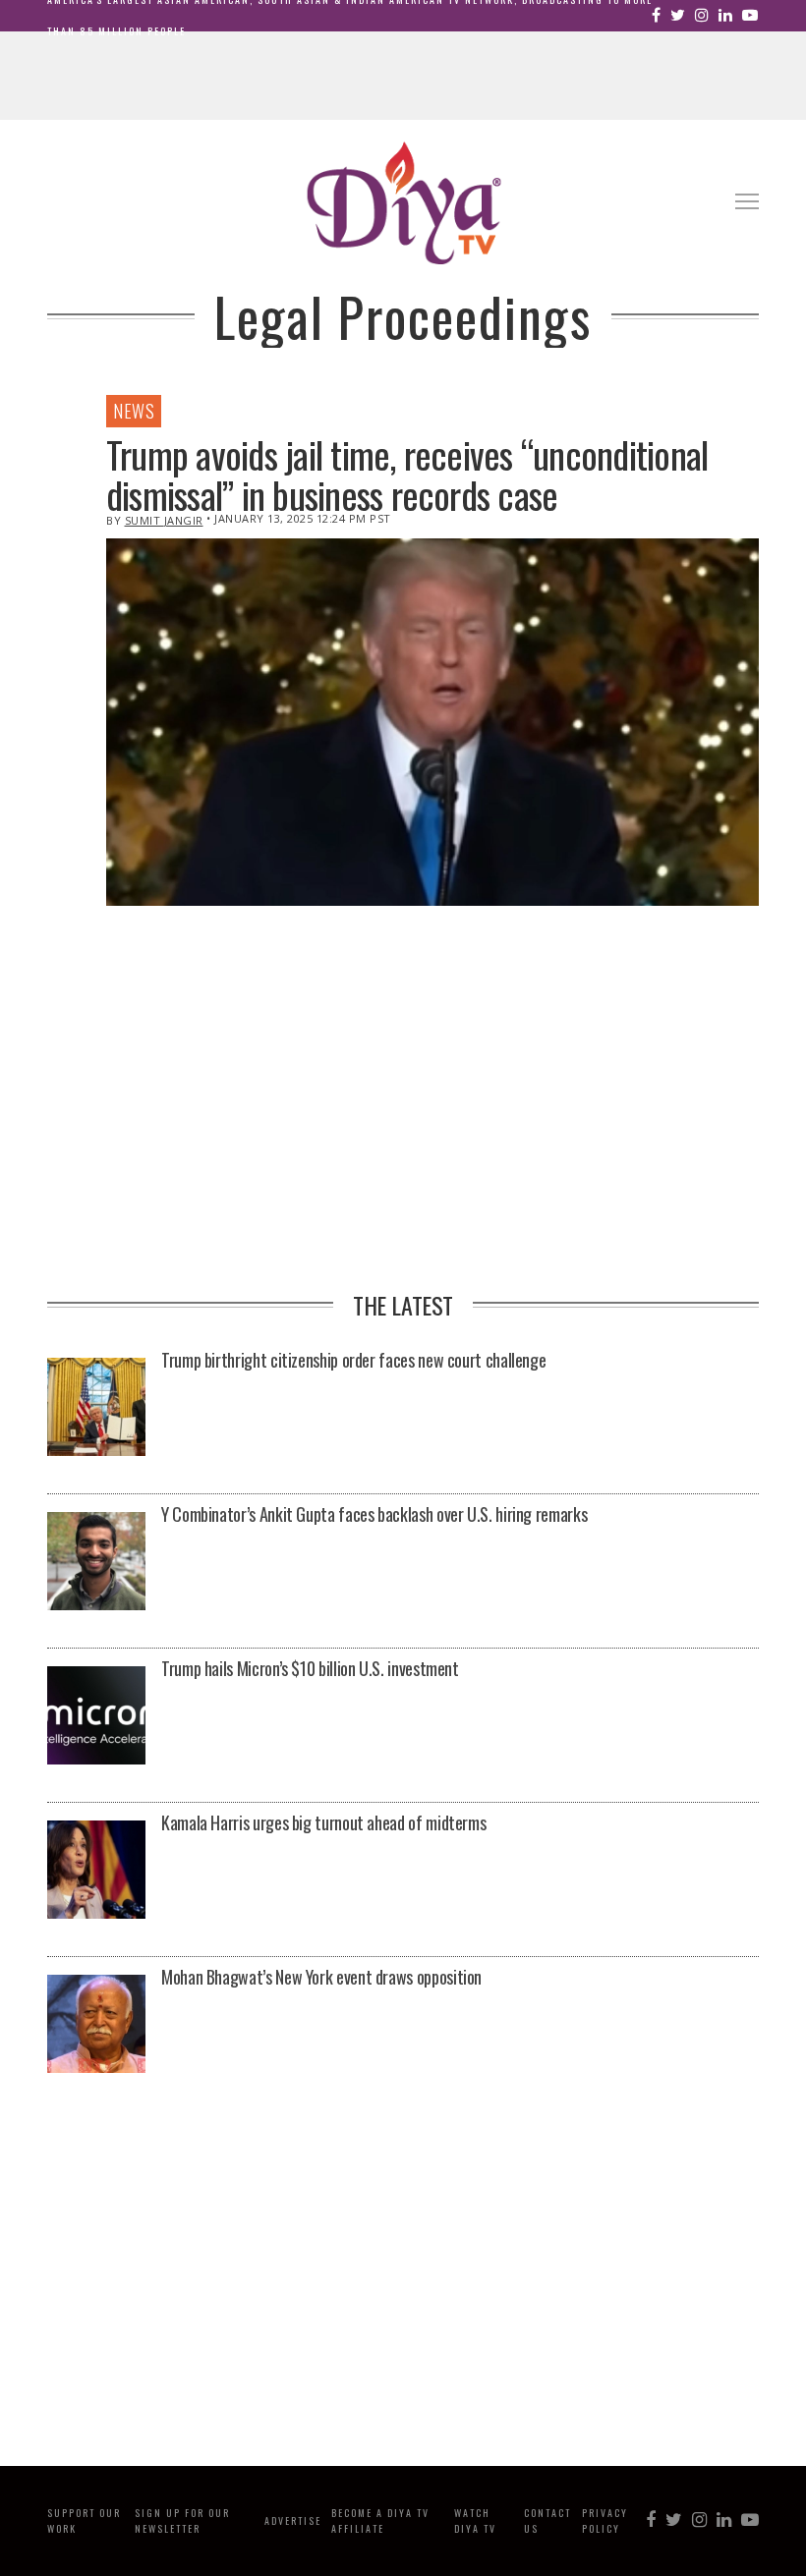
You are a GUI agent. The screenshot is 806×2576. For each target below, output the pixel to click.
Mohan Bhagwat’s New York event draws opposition (321, 1977)
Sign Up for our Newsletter (182, 2520)
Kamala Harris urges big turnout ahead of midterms (323, 1822)
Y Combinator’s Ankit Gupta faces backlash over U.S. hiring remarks (374, 1514)
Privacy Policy (605, 2520)
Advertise (293, 2520)
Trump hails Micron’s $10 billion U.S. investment (310, 1668)
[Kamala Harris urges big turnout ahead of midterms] (96, 1871)
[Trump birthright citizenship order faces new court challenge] (96, 1408)
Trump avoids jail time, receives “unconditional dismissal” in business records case (407, 475)
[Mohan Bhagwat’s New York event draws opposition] (96, 2025)
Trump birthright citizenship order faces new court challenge (353, 1360)
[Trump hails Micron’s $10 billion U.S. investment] (96, 1717)
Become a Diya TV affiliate (380, 2520)
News (134, 411)
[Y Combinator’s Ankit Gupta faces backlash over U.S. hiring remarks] (96, 1563)
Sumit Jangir (164, 520)
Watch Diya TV (475, 2520)
